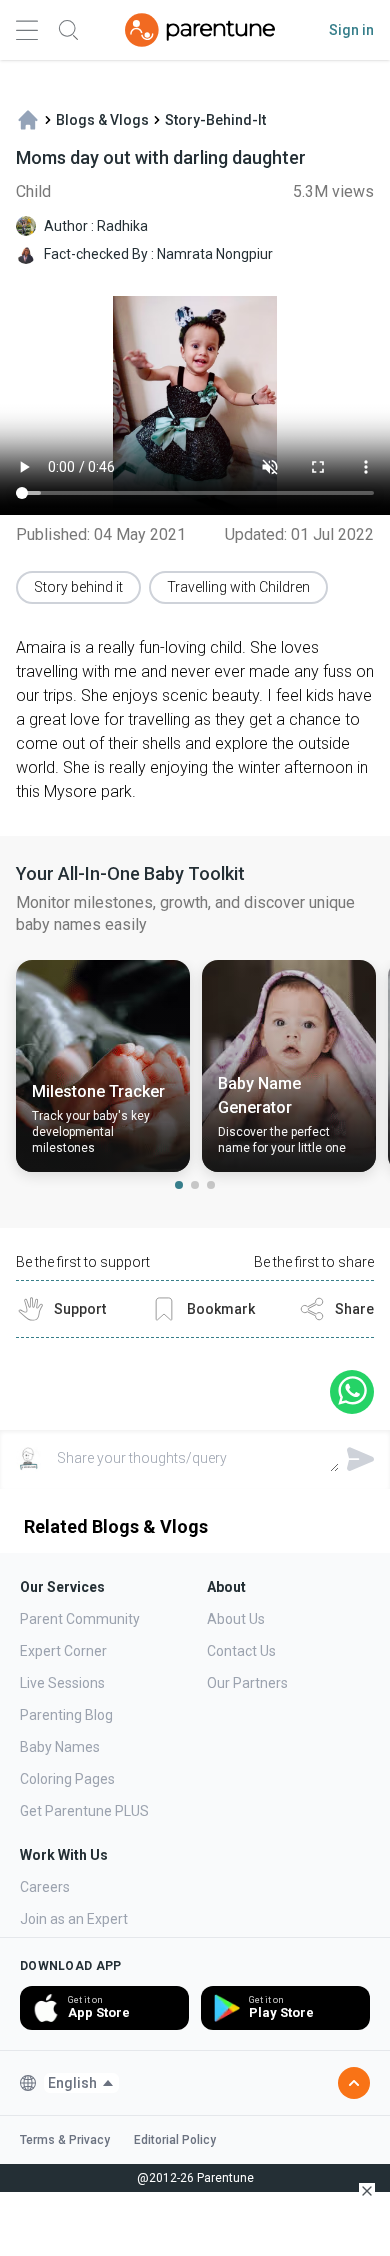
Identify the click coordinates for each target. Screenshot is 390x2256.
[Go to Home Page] (200, 30)
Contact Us (241, 1651)
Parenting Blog (66, 1715)
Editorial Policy (175, 2140)
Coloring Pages (67, 1779)
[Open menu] (27, 30)
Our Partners (247, 1683)
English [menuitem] (72, 2083)
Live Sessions (62, 1683)
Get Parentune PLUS (84, 1811)
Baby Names (60, 1747)
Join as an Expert (74, 1919)
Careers (45, 1887)
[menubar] (81, 2083)
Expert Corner (63, 1651)
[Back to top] (354, 2083)
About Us (236, 1619)
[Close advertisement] (367, 2191)
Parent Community (80, 1619)
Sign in (351, 30)
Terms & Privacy (65, 2140)
